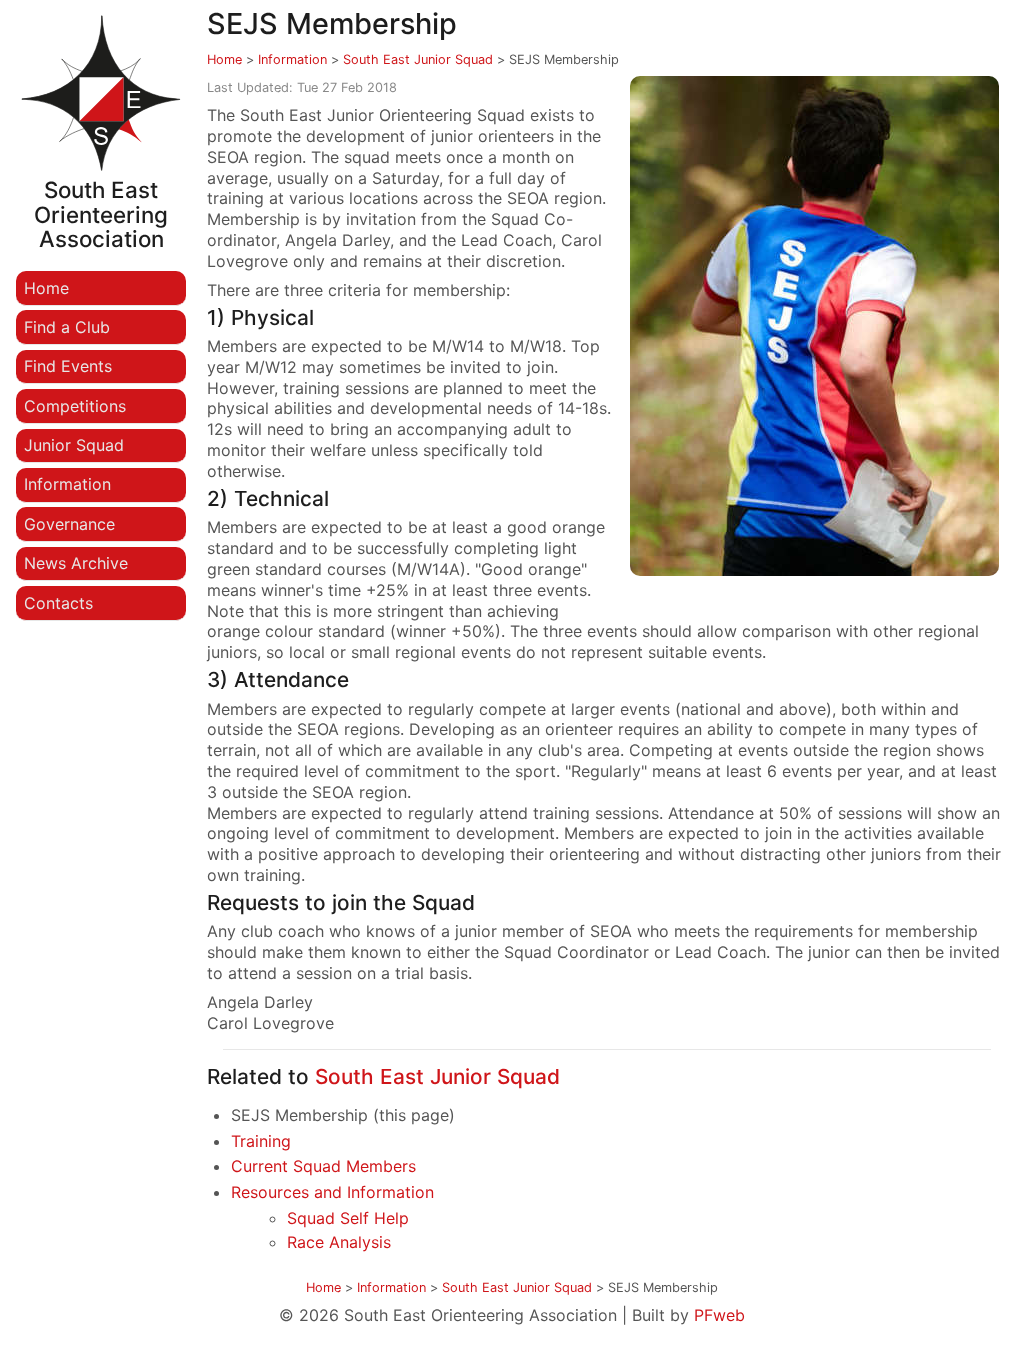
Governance (69, 524)
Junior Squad (74, 445)
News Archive (76, 563)
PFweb (719, 1315)
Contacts (58, 603)
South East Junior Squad (418, 59)
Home (46, 288)
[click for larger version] (814, 326)
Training (261, 1141)
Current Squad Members (323, 1166)
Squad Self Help (348, 1218)
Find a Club (67, 327)
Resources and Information (332, 1192)
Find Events (68, 366)
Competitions (75, 406)
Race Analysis (339, 1242)
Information (67, 484)
